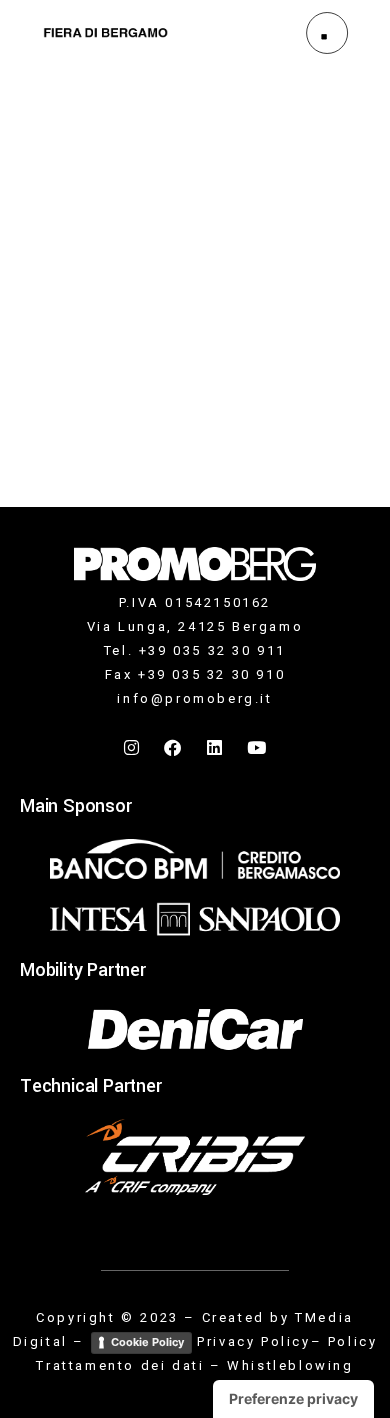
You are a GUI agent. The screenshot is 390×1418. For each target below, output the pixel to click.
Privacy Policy (253, 1341)
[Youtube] (257, 748)
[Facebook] (174, 748)
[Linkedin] (216, 748)
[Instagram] (133, 748)
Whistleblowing (290, 1365)
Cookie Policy (147, 1342)
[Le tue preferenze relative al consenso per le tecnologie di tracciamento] (293, 1399)
